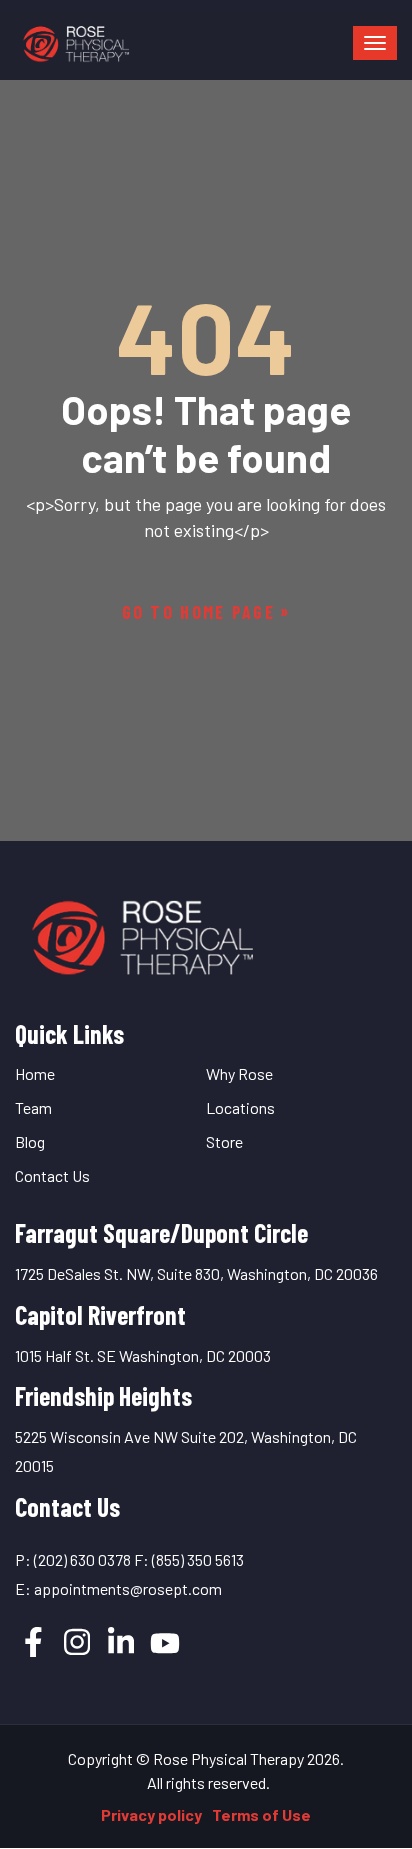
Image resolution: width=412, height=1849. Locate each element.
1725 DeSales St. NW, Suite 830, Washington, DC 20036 (196, 1273)
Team (33, 1107)
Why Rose (239, 1073)
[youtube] (165, 1643)
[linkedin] (121, 1642)
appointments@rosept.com (128, 1588)
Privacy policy (151, 1814)
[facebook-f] (33, 1642)
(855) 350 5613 (198, 1559)
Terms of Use (261, 1814)
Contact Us (52, 1175)
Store (224, 1141)
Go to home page (199, 612)
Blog (30, 1141)
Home (35, 1073)
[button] (375, 43)
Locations (240, 1107)
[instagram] (77, 1642)
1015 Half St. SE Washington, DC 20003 (143, 1355)
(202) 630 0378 (82, 1559)
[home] (140, 931)
